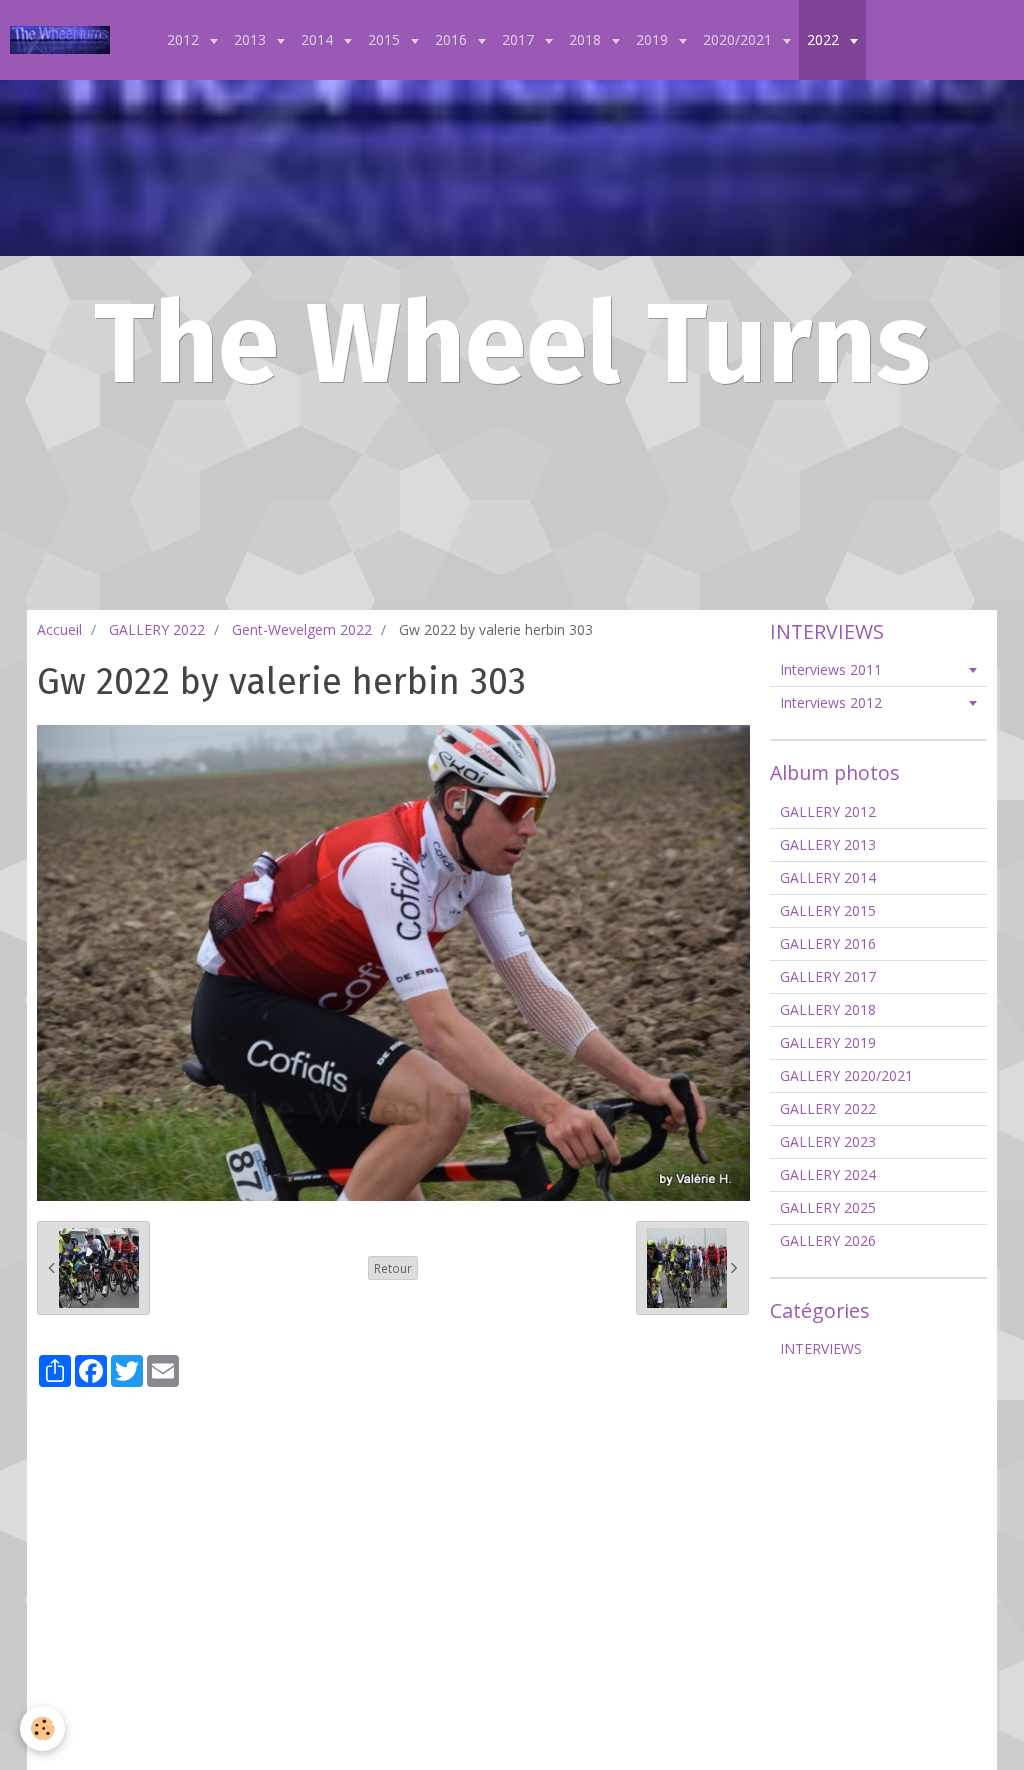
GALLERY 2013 (828, 844)
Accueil (59, 629)
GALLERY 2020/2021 (846, 1075)
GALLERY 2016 (828, 943)
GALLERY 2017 (828, 976)
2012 (185, 39)
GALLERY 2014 (828, 877)
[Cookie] (42, 1728)
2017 (520, 39)
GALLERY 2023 (828, 1141)
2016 (453, 39)
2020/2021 (739, 39)
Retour (393, 1268)
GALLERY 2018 (828, 1009)
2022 (825, 39)
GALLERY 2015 (828, 910)
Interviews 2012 (831, 702)
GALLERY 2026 (828, 1240)
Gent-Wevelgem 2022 (302, 629)
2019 (654, 39)
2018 (587, 39)
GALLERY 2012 (828, 811)
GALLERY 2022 (157, 629)
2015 (386, 39)
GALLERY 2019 (828, 1042)
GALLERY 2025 (828, 1207)
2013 (252, 39)
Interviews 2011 (831, 669)
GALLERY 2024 (828, 1174)
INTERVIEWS (821, 1348)
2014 (319, 39)
